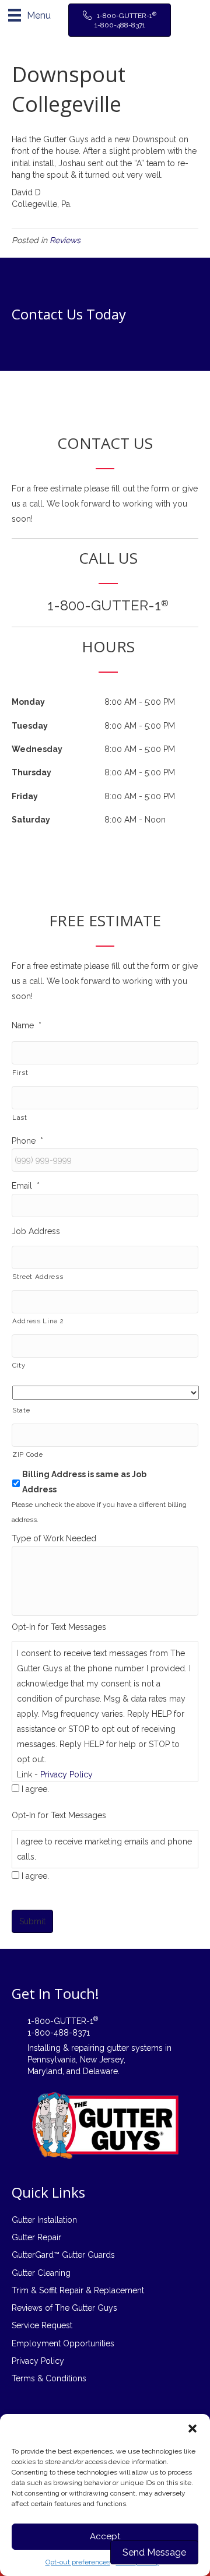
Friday (25, 796)
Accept (105, 2536)
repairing (88, 2048)
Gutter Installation (44, 2220)
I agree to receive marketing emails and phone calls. (104, 1849)
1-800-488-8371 (59, 2033)
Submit (32, 1921)
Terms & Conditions (49, 2378)
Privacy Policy (66, 1774)
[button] (192, 2429)
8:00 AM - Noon (135, 820)
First (20, 1073)
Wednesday (37, 749)
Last (20, 1117)
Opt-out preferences (78, 2562)
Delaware (100, 2071)
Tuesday (30, 726)
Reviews (65, 240)
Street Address (38, 1277)
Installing (44, 2048)
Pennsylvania (52, 2060)
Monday (28, 702)
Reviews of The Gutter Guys (64, 2308)
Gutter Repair (36, 2237)
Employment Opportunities (63, 2343)
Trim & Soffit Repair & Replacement (78, 2290)
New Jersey (102, 2060)
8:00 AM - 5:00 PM (140, 702)
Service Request (42, 2325)
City (19, 1365)
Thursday (32, 772)
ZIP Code (27, 1454)
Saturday (31, 820)
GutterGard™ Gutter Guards (63, 2255)
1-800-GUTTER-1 (108, 605)
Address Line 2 (38, 1321)
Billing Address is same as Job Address (84, 1482)
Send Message (154, 2552)
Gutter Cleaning (41, 2273)
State (21, 1410)
